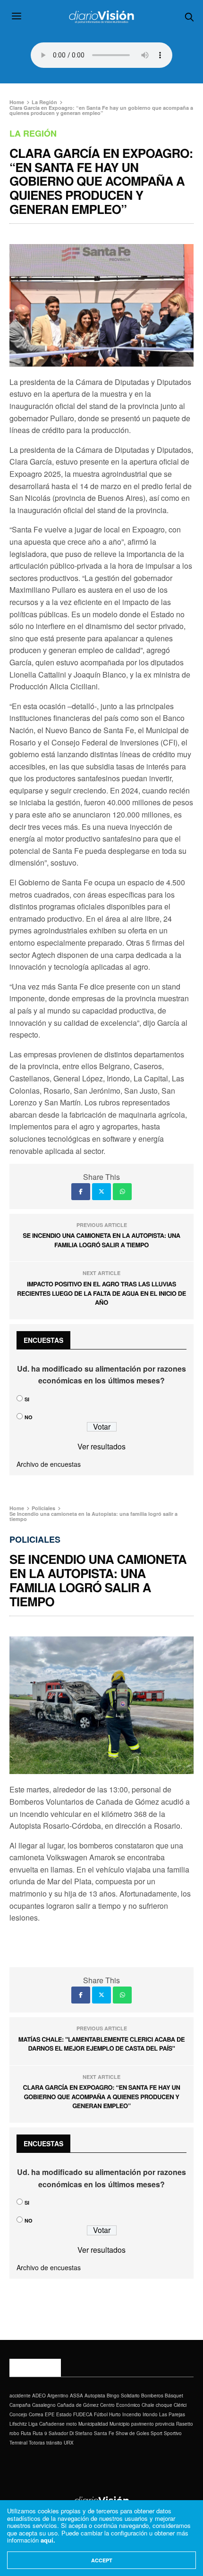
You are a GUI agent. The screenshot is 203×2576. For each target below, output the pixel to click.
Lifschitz (18, 2424)
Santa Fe (104, 2433)
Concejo (18, 2414)
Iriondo (150, 2414)
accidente (20, 2396)
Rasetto (185, 2424)
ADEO (39, 2396)
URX (69, 2443)
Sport (156, 2433)
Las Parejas (172, 2414)
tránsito (54, 2443)
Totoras (37, 2443)
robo (14, 2433)
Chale (148, 2405)
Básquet (174, 2396)
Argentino (58, 2396)
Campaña (20, 2405)
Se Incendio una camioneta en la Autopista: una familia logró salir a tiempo (101, 1240)
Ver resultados (101, 1446)
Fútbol (101, 2414)
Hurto (115, 2414)
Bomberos (152, 2396)
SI (27, 1399)
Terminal (18, 2443)
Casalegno (44, 2405)
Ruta (26, 2433)
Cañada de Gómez (78, 2405)
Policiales (35, 1539)
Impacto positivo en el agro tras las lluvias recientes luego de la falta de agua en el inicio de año (101, 1293)
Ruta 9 (40, 2433)
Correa (36, 2414)
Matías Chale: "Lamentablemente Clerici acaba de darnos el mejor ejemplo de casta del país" (101, 2044)
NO (29, 1417)
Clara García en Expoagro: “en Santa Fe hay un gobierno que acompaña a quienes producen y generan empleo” (102, 2096)
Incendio (132, 2414)
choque (164, 2405)
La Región (33, 133)
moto (72, 2424)
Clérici (180, 2405)
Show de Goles (132, 2433)
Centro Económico (120, 2405)
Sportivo (173, 2433)
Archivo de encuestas (49, 1464)
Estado (64, 2414)
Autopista (95, 2396)
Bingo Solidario (123, 2396)
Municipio (120, 2424)
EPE (50, 2414)
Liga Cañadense (47, 2424)
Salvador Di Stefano (71, 2433)
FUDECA (83, 2414)
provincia (165, 2424)
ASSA (76, 2396)
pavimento (143, 2424)
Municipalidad (93, 2424)
